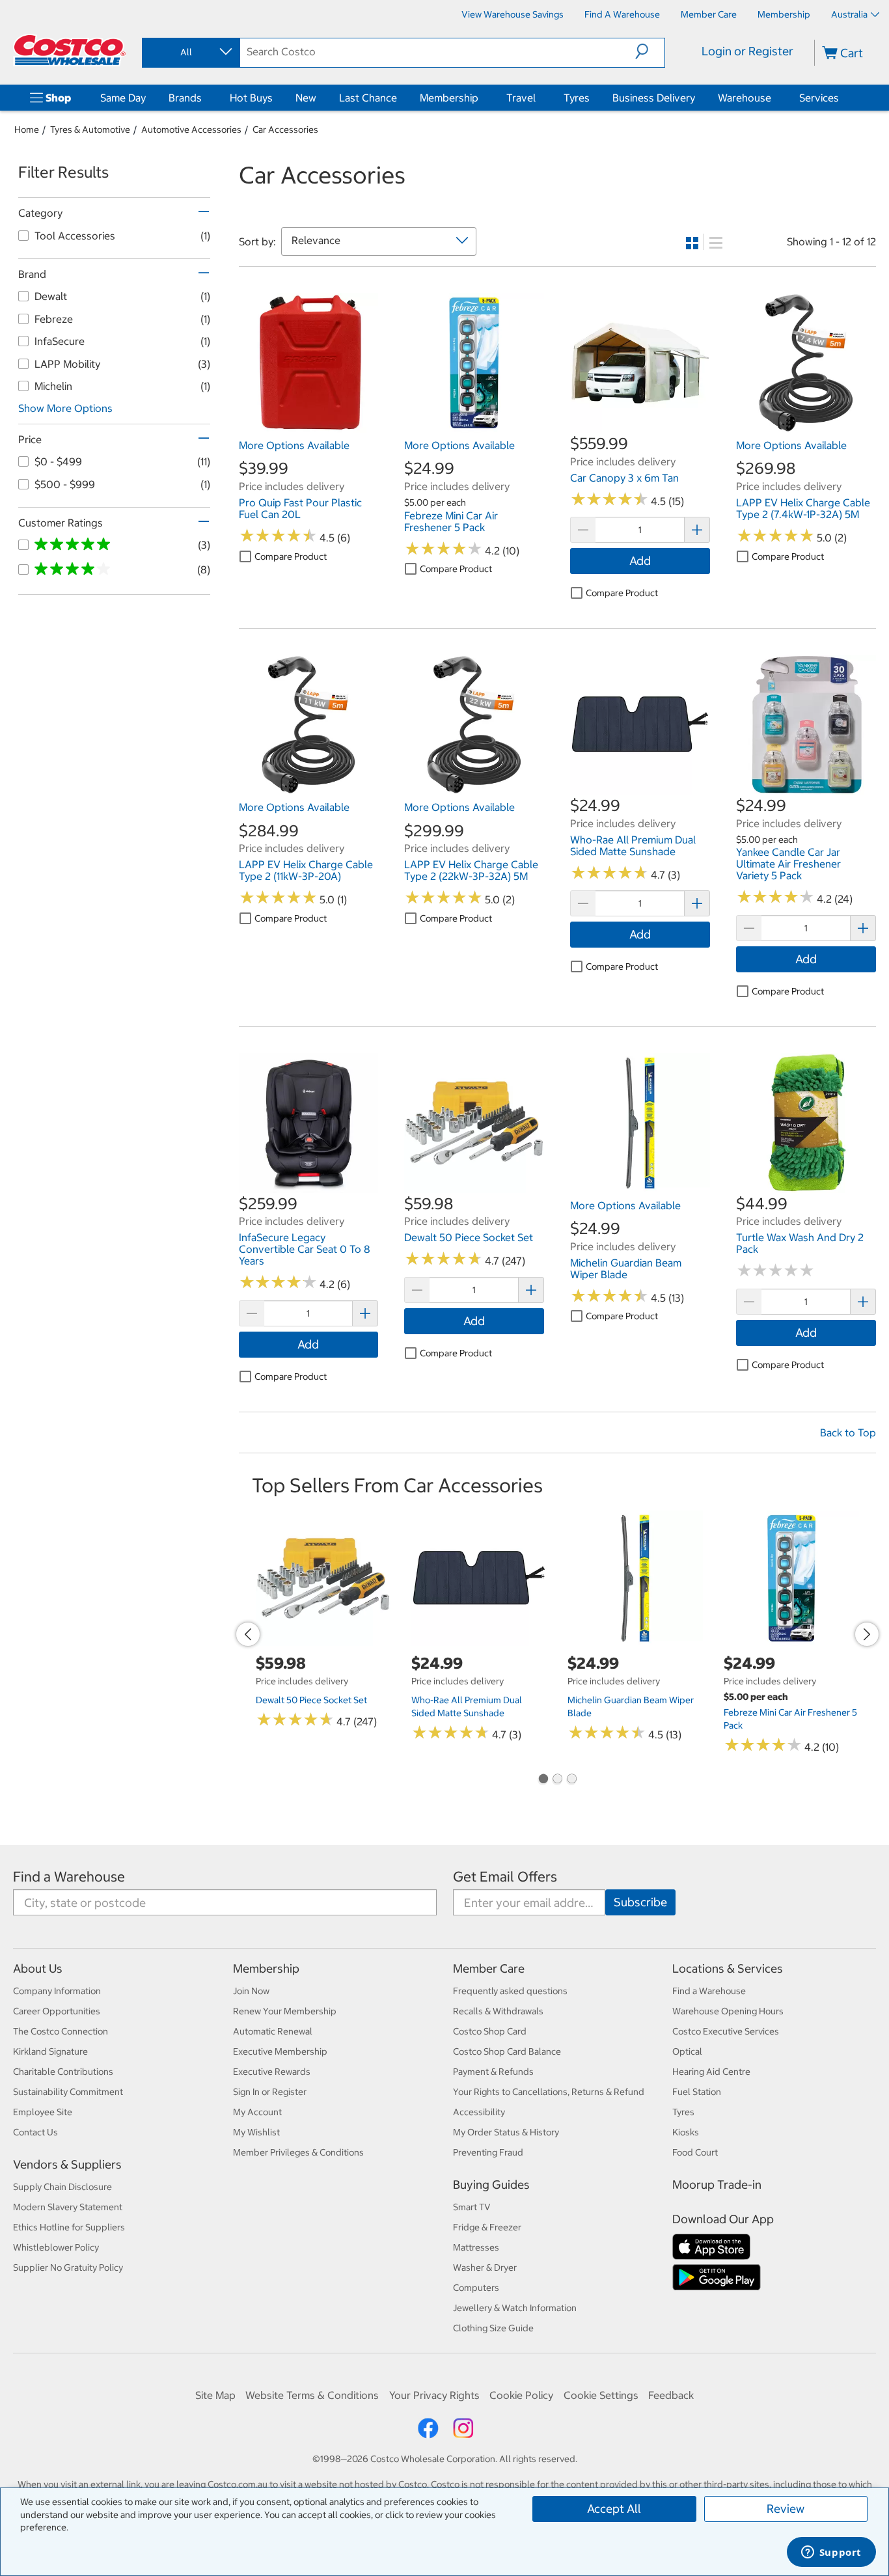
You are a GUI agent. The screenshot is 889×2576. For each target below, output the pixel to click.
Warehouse (745, 98)
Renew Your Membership (285, 2011)
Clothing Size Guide (493, 2328)
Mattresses (476, 2247)
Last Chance (368, 98)
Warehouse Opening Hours (728, 2011)
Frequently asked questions (510, 1991)
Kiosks (686, 2132)
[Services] (841, 98)
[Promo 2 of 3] (557, 1780)
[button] (650, 51)
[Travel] (538, 98)
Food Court (695, 2152)
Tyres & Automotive (90, 130)
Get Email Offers (505, 1877)
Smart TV (472, 2207)
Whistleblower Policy (56, 2247)
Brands (185, 98)
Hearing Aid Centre (711, 2072)
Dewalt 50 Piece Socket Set (311, 1700)
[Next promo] (867, 1634)
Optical (687, 2051)
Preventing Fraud (488, 2152)
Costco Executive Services (726, 2031)
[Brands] (204, 98)
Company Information (57, 1991)
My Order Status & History (506, 2132)
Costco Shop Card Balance (507, 2051)
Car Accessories (285, 130)
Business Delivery (654, 98)
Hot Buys (251, 98)
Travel (521, 98)
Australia (849, 14)
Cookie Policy (521, 2395)
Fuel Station (697, 2092)
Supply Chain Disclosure (62, 2187)
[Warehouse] (774, 98)
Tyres (577, 98)
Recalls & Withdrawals (498, 2011)
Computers (476, 2288)
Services (819, 98)
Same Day (123, 98)
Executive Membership (280, 2051)
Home (27, 130)
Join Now (251, 1991)
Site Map (215, 2395)
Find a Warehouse (69, 1877)
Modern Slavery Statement (68, 2207)
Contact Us (35, 2132)
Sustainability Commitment (68, 2092)
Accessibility (479, 2112)
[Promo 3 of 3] (571, 1780)
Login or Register (747, 51)
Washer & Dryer (485, 2268)
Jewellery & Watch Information (515, 2308)
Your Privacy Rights (434, 2395)
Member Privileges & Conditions (298, 2152)
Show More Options (65, 408)
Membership (449, 98)
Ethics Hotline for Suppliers (69, 2227)
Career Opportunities (57, 2011)
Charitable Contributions (63, 2072)
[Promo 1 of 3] (543, 1780)
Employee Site (43, 2112)
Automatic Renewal (273, 2031)
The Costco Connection (61, 2031)
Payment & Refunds (493, 2072)
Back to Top (848, 1432)
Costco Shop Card (490, 2031)
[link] (309, 426)
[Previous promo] (248, 1634)
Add (640, 561)
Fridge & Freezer (487, 2227)
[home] (70, 50)
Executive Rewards (272, 2072)
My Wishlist (256, 2132)
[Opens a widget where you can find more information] (831, 2553)
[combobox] (190, 52)
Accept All (614, 2509)
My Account (257, 2112)
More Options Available (294, 445)
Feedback (671, 2395)
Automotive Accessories (191, 130)
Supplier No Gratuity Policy (68, 2268)
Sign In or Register (270, 2092)
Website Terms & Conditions (312, 2395)
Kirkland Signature (50, 2051)
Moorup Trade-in (717, 2185)
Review (786, 2509)
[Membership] (481, 98)
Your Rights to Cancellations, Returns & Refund (549, 2092)
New (306, 98)
